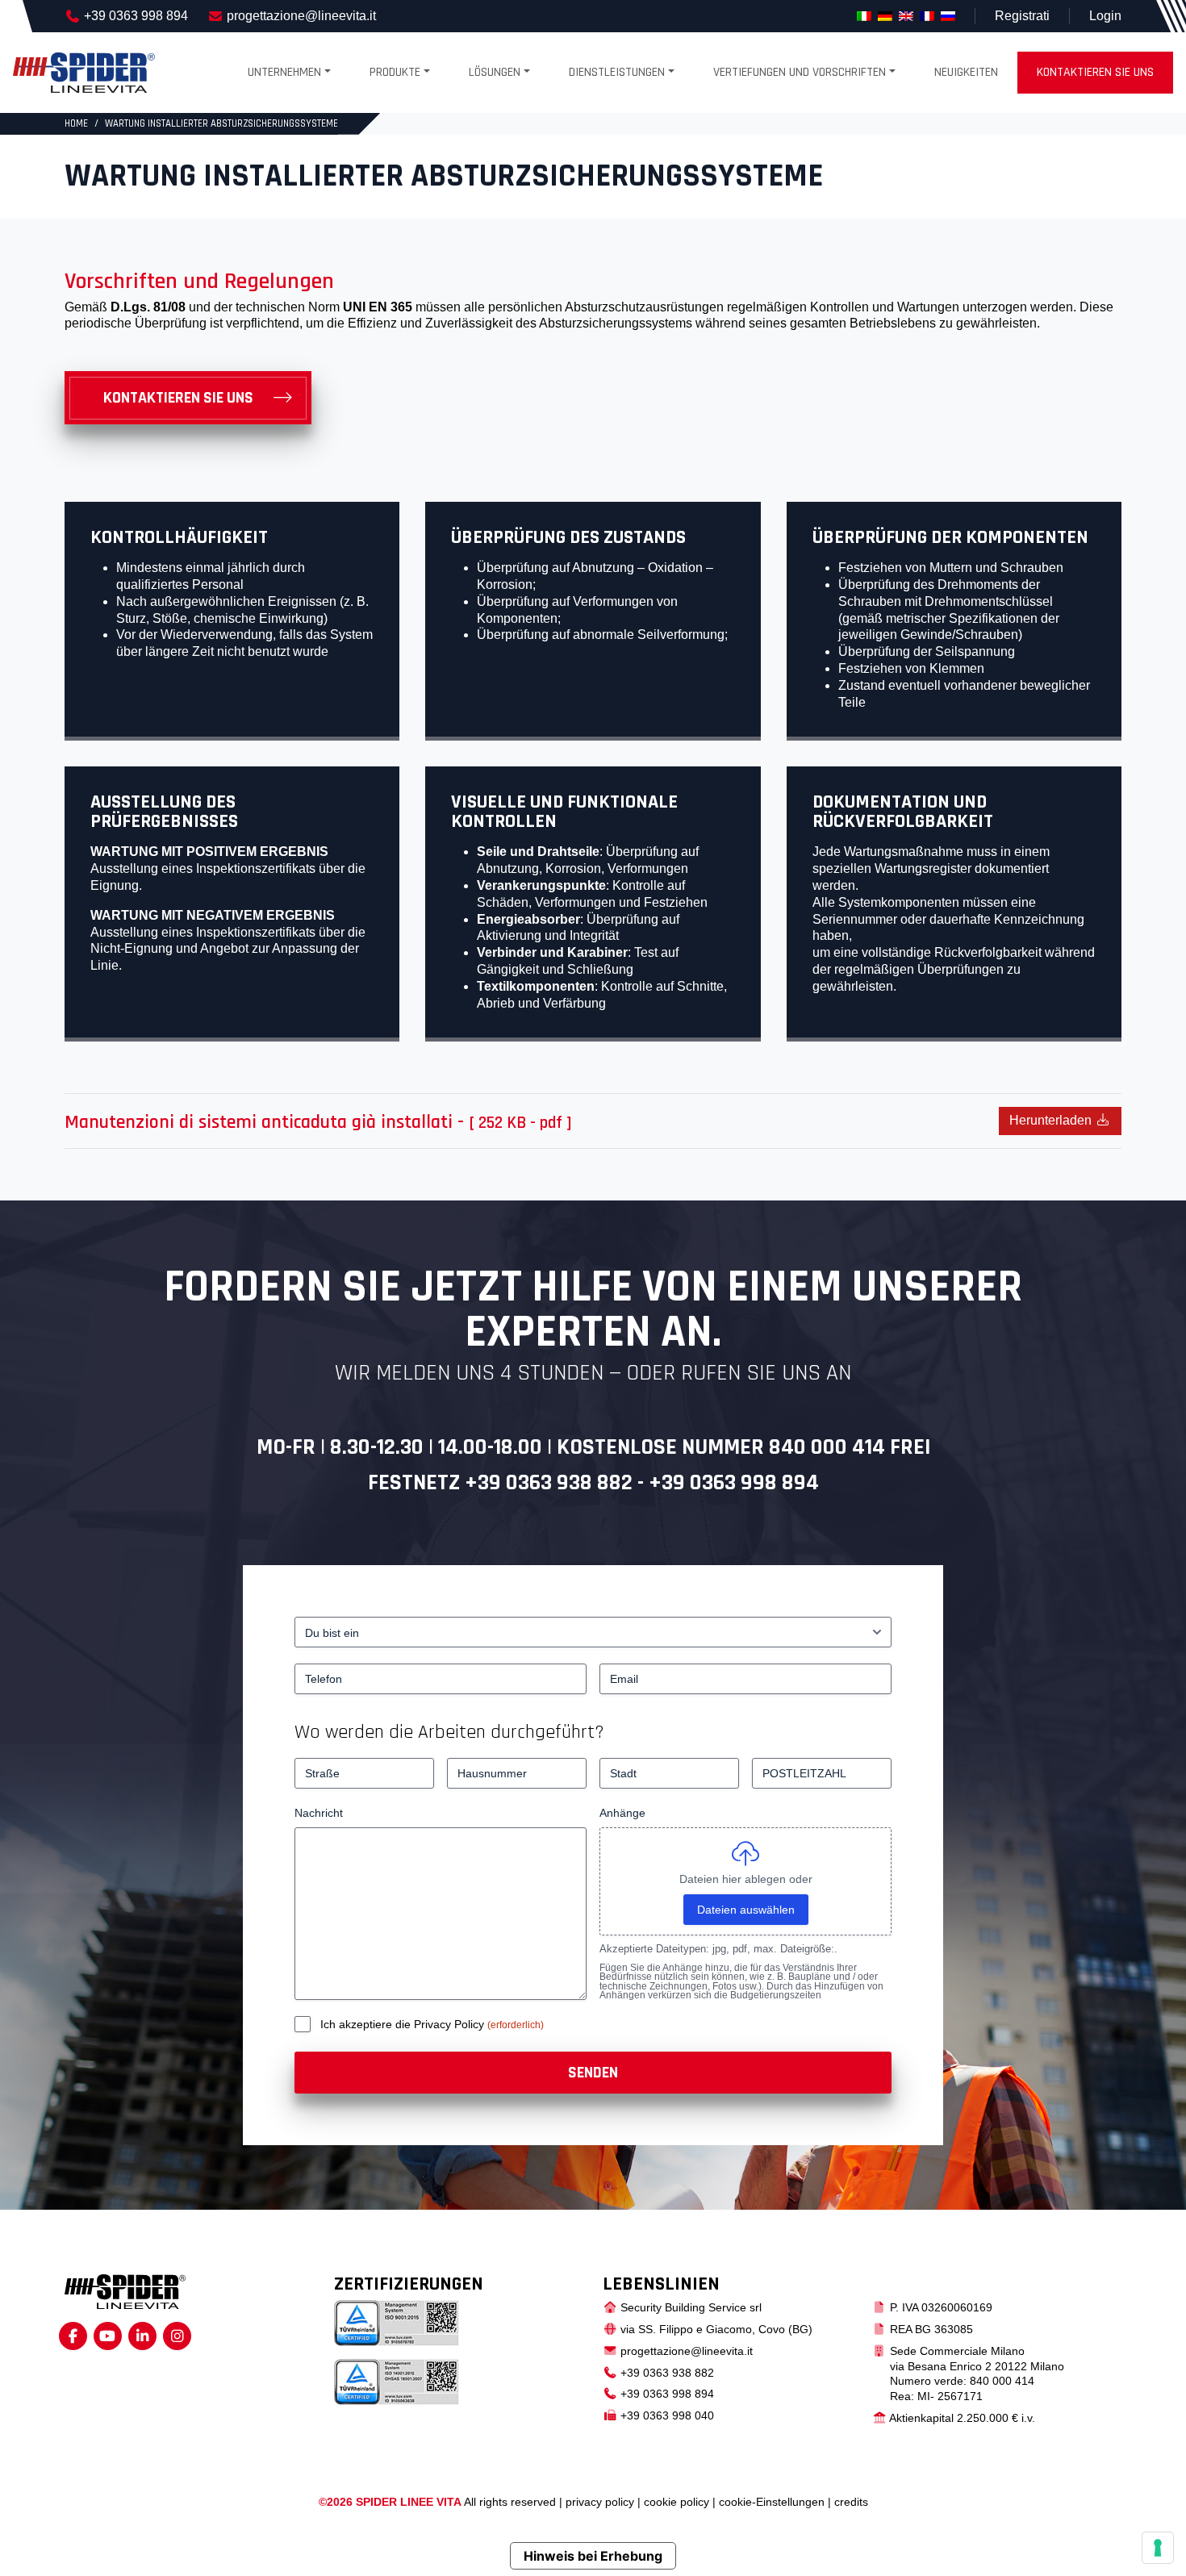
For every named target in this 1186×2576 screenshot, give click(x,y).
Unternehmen (284, 72)
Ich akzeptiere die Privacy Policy (404, 2024)
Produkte (395, 72)
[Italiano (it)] (864, 16)
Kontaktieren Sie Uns (1095, 72)
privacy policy (600, 2502)
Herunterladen (1052, 1120)
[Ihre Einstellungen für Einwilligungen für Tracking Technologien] (1158, 2548)
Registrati (1022, 16)
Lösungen (495, 72)
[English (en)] (906, 16)
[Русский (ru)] (948, 16)
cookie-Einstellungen (772, 2502)
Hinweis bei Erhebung (593, 2556)
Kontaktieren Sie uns (178, 398)
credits (851, 2502)
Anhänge (622, 1813)
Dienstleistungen (617, 72)
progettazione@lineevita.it (301, 16)
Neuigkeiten (966, 72)
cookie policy (677, 2502)
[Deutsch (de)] (885, 16)
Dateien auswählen (746, 1910)
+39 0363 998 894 (136, 16)
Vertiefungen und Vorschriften (800, 72)
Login (1105, 16)
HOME (76, 123)
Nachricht (319, 1813)
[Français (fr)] (927, 16)
